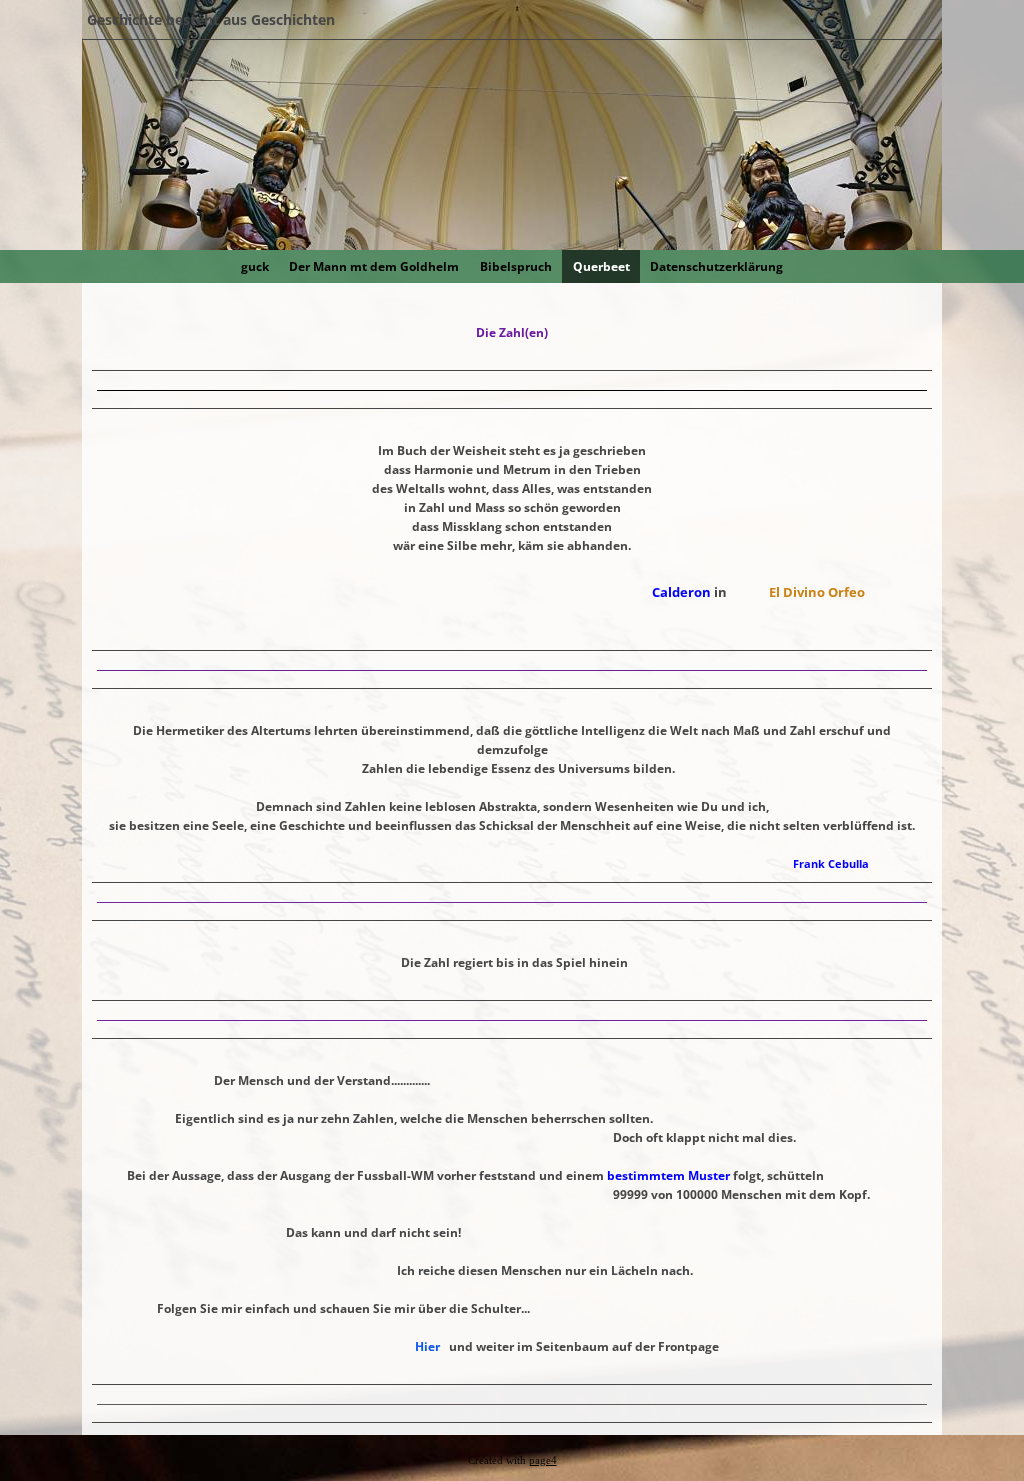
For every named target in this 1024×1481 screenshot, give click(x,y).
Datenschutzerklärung (716, 266)
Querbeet (601, 266)
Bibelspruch (516, 266)
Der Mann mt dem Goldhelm (374, 266)
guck (255, 266)
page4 (543, 1460)
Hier (427, 1346)
